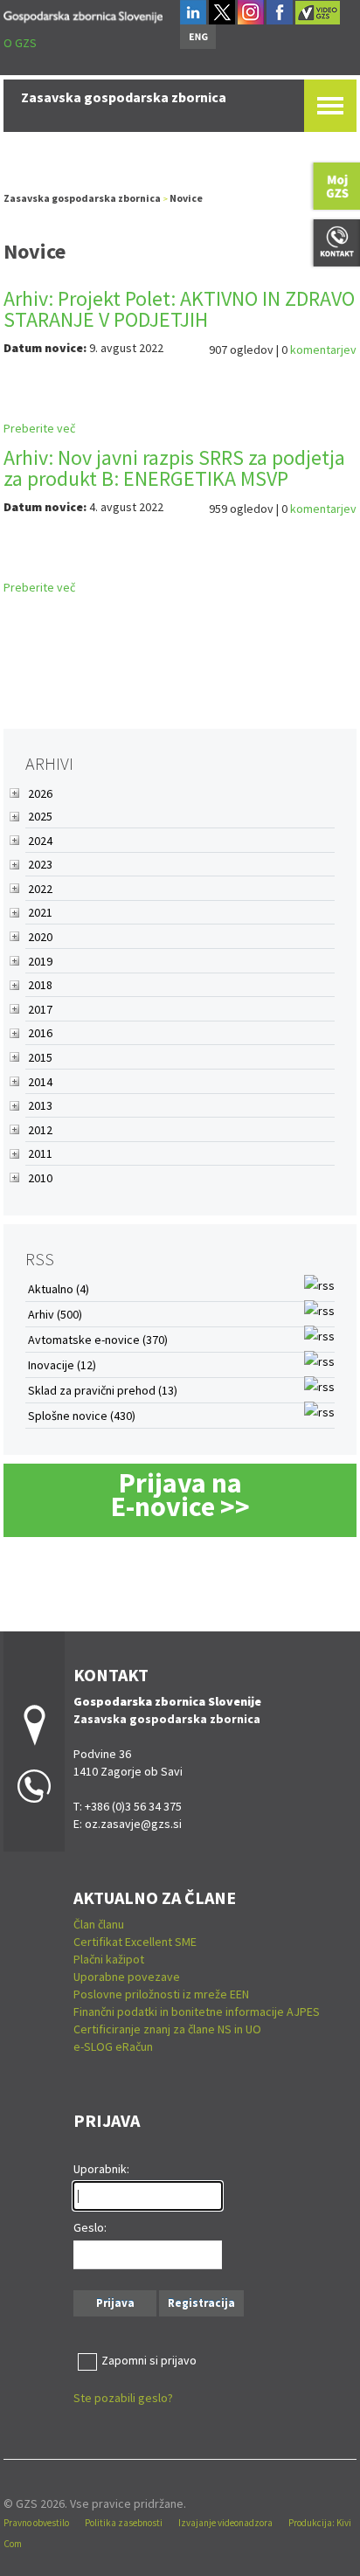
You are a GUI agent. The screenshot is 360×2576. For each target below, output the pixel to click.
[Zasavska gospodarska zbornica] (83, 14)
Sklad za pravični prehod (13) (103, 1390)
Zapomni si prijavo (149, 2360)
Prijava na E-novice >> (180, 1495)
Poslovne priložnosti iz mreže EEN (161, 1994)
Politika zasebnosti (124, 2523)
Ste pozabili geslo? (123, 2398)
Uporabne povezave (127, 1977)
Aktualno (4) (59, 1289)
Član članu (99, 1924)
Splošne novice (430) (82, 1416)
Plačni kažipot (109, 1959)
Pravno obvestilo (36, 2523)
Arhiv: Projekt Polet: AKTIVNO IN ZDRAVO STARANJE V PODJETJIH (179, 309)
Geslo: (90, 2227)
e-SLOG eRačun (113, 2046)
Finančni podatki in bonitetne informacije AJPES (197, 2012)
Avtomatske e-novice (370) (98, 1340)
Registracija (201, 2303)
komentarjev (323, 350)
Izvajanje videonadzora (225, 2523)
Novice (186, 198)
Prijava (115, 2303)
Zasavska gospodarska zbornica (82, 198)
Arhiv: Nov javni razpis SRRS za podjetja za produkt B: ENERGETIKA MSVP (174, 468)
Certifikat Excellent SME (135, 1942)
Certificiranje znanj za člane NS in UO (167, 2029)
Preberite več (39, 428)
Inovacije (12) (62, 1365)
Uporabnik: (101, 2169)
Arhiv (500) (55, 1314)
